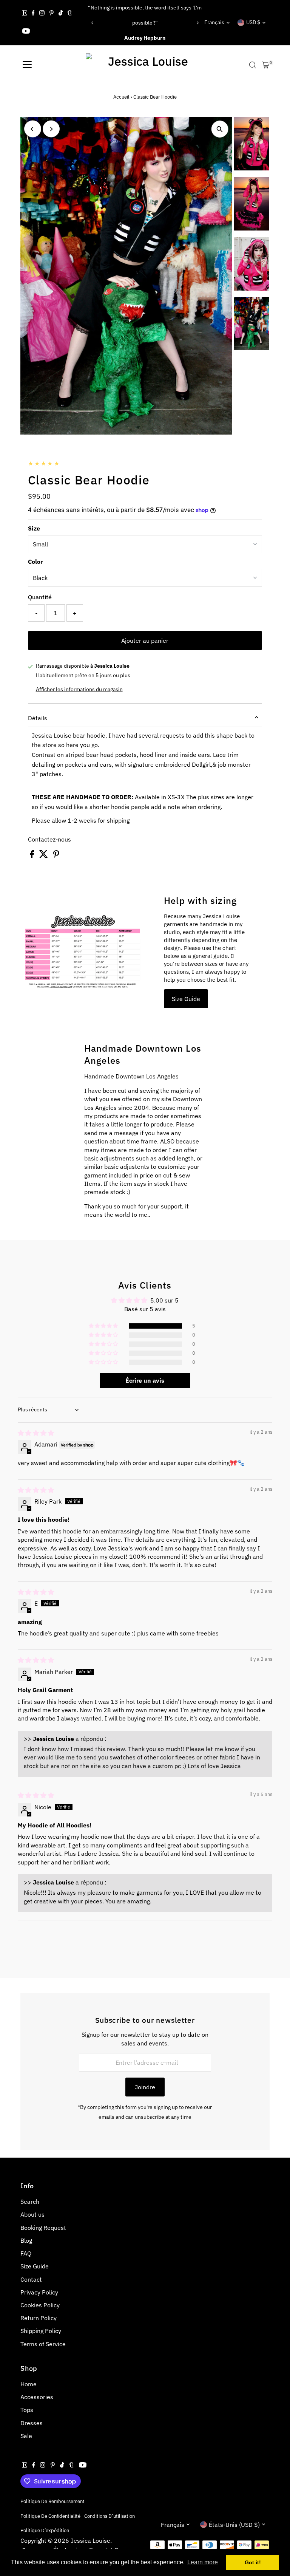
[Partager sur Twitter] (44, 856)
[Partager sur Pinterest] (56, 856)
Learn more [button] (203, 2562)
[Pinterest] (52, 14)
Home (29, 2384)
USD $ (253, 22)
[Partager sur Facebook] (33, 856)
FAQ (26, 2253)
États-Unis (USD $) (234, 2525)
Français (214, 22)
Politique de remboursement (52, 2501)
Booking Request (43, 2228)
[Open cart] (266, 65)
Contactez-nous (49, 839)
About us (32, 2214)
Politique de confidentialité (50, 2516)
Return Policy (39, 2318)
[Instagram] (42, 14)
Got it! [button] (253, 2562)
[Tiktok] (61, 14)
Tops (27, 2410)
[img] (36, 1433)
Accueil (121, 97)
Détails (38, 718)
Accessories (37, 2397)
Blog (26, 2240)
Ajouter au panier (145, 641)
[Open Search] (253, 65)
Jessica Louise (90, 2540)
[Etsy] (25, 14)
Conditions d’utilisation (110, 2516)
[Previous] (93, 23)
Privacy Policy (39, 2292)
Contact (31, 2279)
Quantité (40, 597)
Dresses (32, 2423)
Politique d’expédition (45, 2530)
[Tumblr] (70, 14)
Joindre (145, 2087)
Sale (26, 2436)
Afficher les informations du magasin (79, 689)
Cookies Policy (40, 2305)
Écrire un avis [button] (145, 1380)
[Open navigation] (27, 65)
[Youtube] (26, 32)
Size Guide (186, 999)
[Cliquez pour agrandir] (220, 129)
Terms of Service (43, 2344)
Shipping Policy (41, 2331)
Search (30, 2202)
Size (34, 528)
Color (35, 562)
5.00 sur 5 (164, 1300)
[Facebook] (33, 14)
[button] (104, 1326)
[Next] (197, 23)
